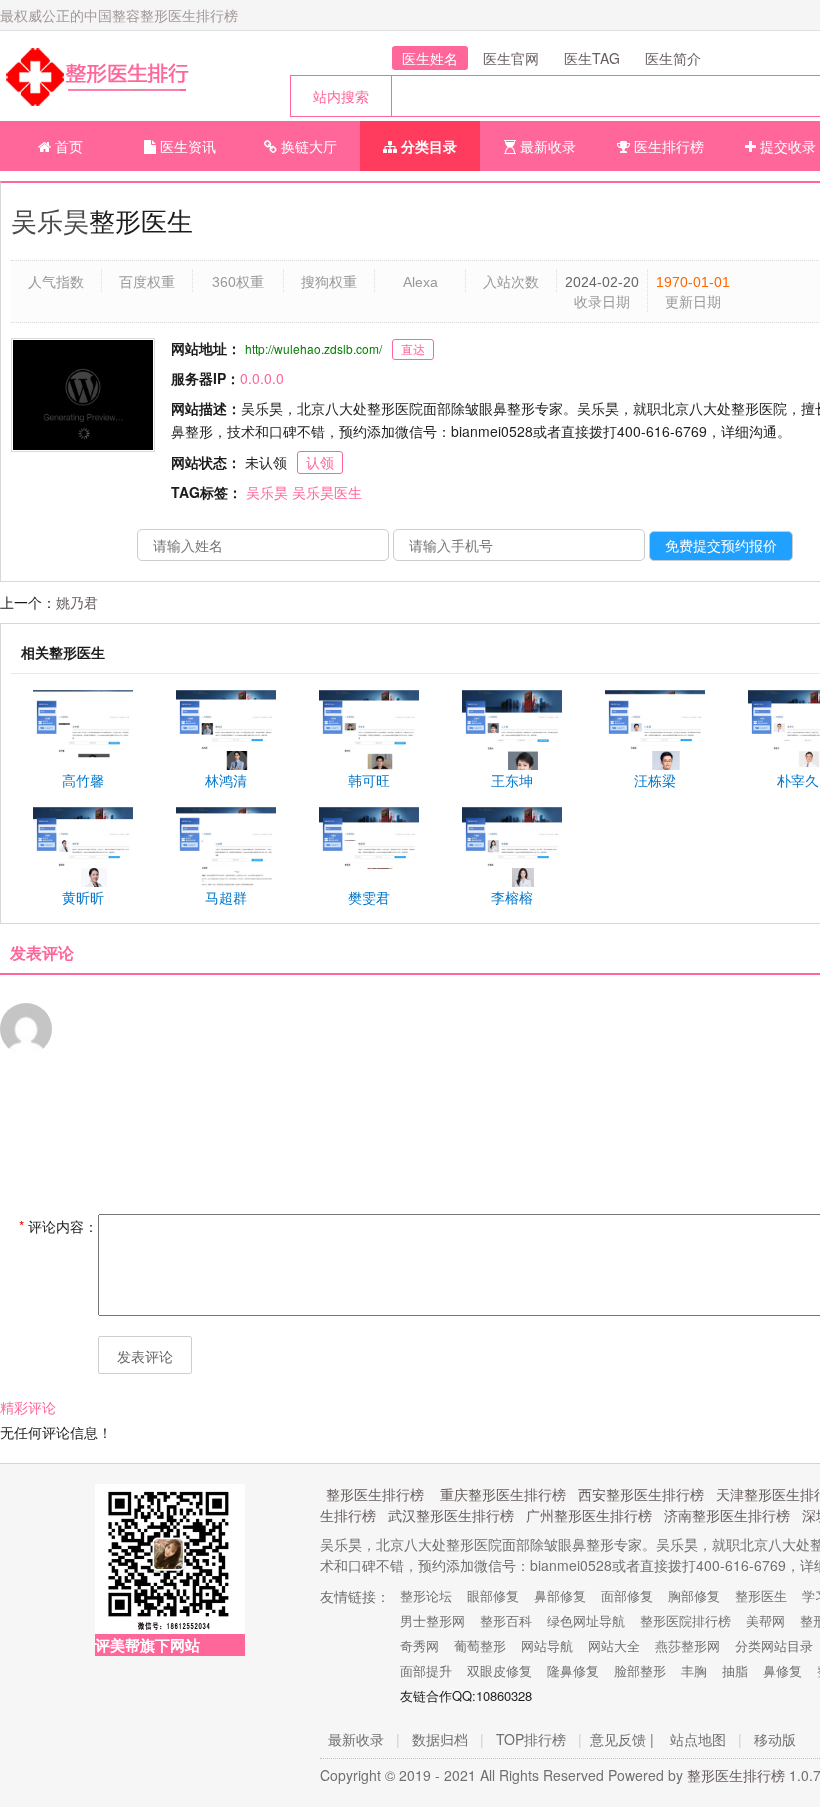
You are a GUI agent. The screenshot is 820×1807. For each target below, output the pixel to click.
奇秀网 (419, 1645)
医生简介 (673, 58)
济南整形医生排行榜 (727, 1515)
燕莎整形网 (687, 1645)
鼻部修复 (560, 1595)
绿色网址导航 (586, 1620)
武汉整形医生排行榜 (451, 1515)
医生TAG (592, 58)
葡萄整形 (480, 1645)
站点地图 (698, 1739)
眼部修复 (493, 1595)
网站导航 (547, 1645)
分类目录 (427, 146)
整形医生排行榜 (375, 1494)
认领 (320, 462)
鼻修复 (782, 1670)
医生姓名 (430, 58)
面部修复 (627, 1595)
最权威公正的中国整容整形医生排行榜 (119, 15)
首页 (67, 146)
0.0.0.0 (262, 378)
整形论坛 (426, 1595)
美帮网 (765, 1620)
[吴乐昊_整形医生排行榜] (95, 76)
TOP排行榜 (531, 1739)
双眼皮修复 (499, 1670)
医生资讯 (186, 146)
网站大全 (614, 1645)
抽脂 (735, 1670)
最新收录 (546, 146)
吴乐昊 (50, 219)
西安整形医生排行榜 (641, 1494)
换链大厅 (307, 146)
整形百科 (506, 1620)
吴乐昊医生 (327, 492)
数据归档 (440, 1739)
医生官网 (511, 58)
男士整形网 (432, 1620)
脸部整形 (640, 1670)
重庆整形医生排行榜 (503, 1494)
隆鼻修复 (573, 1670)
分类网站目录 (774, 1645)
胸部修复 (694, 1595)
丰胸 (694, 1670)
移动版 (775, 1739)
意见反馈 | (622, 1739)
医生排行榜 (667, 146)
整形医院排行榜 (685, 1620)
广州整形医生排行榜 (589, 1515)
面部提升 (426, 1670)
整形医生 (761, 1595)
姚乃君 (77, 602)
